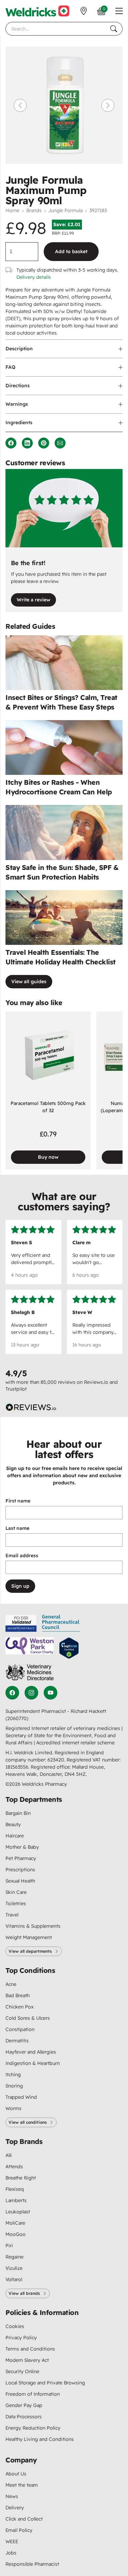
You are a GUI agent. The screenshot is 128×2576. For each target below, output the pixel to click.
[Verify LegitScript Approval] (69, 1648)
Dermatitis (17, 2041)
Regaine (15, 2257)
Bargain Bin (18, 1813)
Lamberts (16, 2200)
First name (18, 1501)
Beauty (13, 1824)
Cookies (15, 2326)
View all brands (24, 2293)
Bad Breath (18, 1995)
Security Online (22, 2371)
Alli (9, 2155)
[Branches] (84, 11)
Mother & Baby (22, 1847)
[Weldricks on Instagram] (31, 1693)
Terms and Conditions (30, 2349)
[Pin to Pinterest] (44, 443)
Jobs (11, 2553)
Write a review (33, 600)
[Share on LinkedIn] (27, 443)
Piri (9, 2246)
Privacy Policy (21, 2338)
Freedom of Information (33, 2394)
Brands (34, 210)
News (12, 2496)
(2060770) (17, 1718)
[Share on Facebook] (11, 443)
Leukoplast (18, 2212)
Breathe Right (21, 2178)
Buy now (48, 1157)
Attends (14, 2167)
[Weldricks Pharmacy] (37, 11)
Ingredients (19, 422)
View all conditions (28, 2122)
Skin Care (16, 1892)
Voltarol (14, 2279)
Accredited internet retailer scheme (75, 1743)
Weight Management (29, 1937)
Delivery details (34, 277)
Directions (18, 386)
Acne (11, 1984)
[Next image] (108, 105)
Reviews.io (96, 1382)
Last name (17, 1528)
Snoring (14, 2086)
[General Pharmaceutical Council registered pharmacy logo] (61, 1623)
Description (19, 349)
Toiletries (16, 1903)
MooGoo (16, 2234)
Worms (13, 2108)
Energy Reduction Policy (33, 2428)
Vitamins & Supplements (33, 1926)
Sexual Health (20, 1881)
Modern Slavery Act (27, 2360)
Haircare (15, 1836)
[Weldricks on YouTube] (51, 1693)
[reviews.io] (31, 1407)
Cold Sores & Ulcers (28, 2018)
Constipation (20, 2029)
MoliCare (15, 2223)
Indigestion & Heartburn (33, 2063)
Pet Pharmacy (21, 1858)
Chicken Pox (19, 2007)
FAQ (10, 367)
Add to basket (71, 251)
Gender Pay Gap (24, 2405)
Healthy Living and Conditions (40, 2439)
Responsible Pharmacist (32, 2564)
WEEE (12, 2541)
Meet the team (22, 2485)
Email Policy (19, 2530)
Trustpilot (16, 1389)
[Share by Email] (60, 443)
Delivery (15, 2508)
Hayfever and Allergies (31, 2052)
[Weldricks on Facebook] (12, 1693)
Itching (13, 2074)
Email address (22, 1556)
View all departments (30, 1951)
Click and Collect (24, 2519)
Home (12, 210)
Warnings (17, 404)
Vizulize (14, 2268)
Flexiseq (15, 2189)
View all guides (29, 981)
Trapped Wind (21, 2097)
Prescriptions (20, 1870)
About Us (16, 2474)
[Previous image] (20, 105)
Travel (12, 1915)
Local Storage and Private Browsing (45, 2383)
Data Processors (24, 2417)
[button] (119, 11)
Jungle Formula (66, 210)
